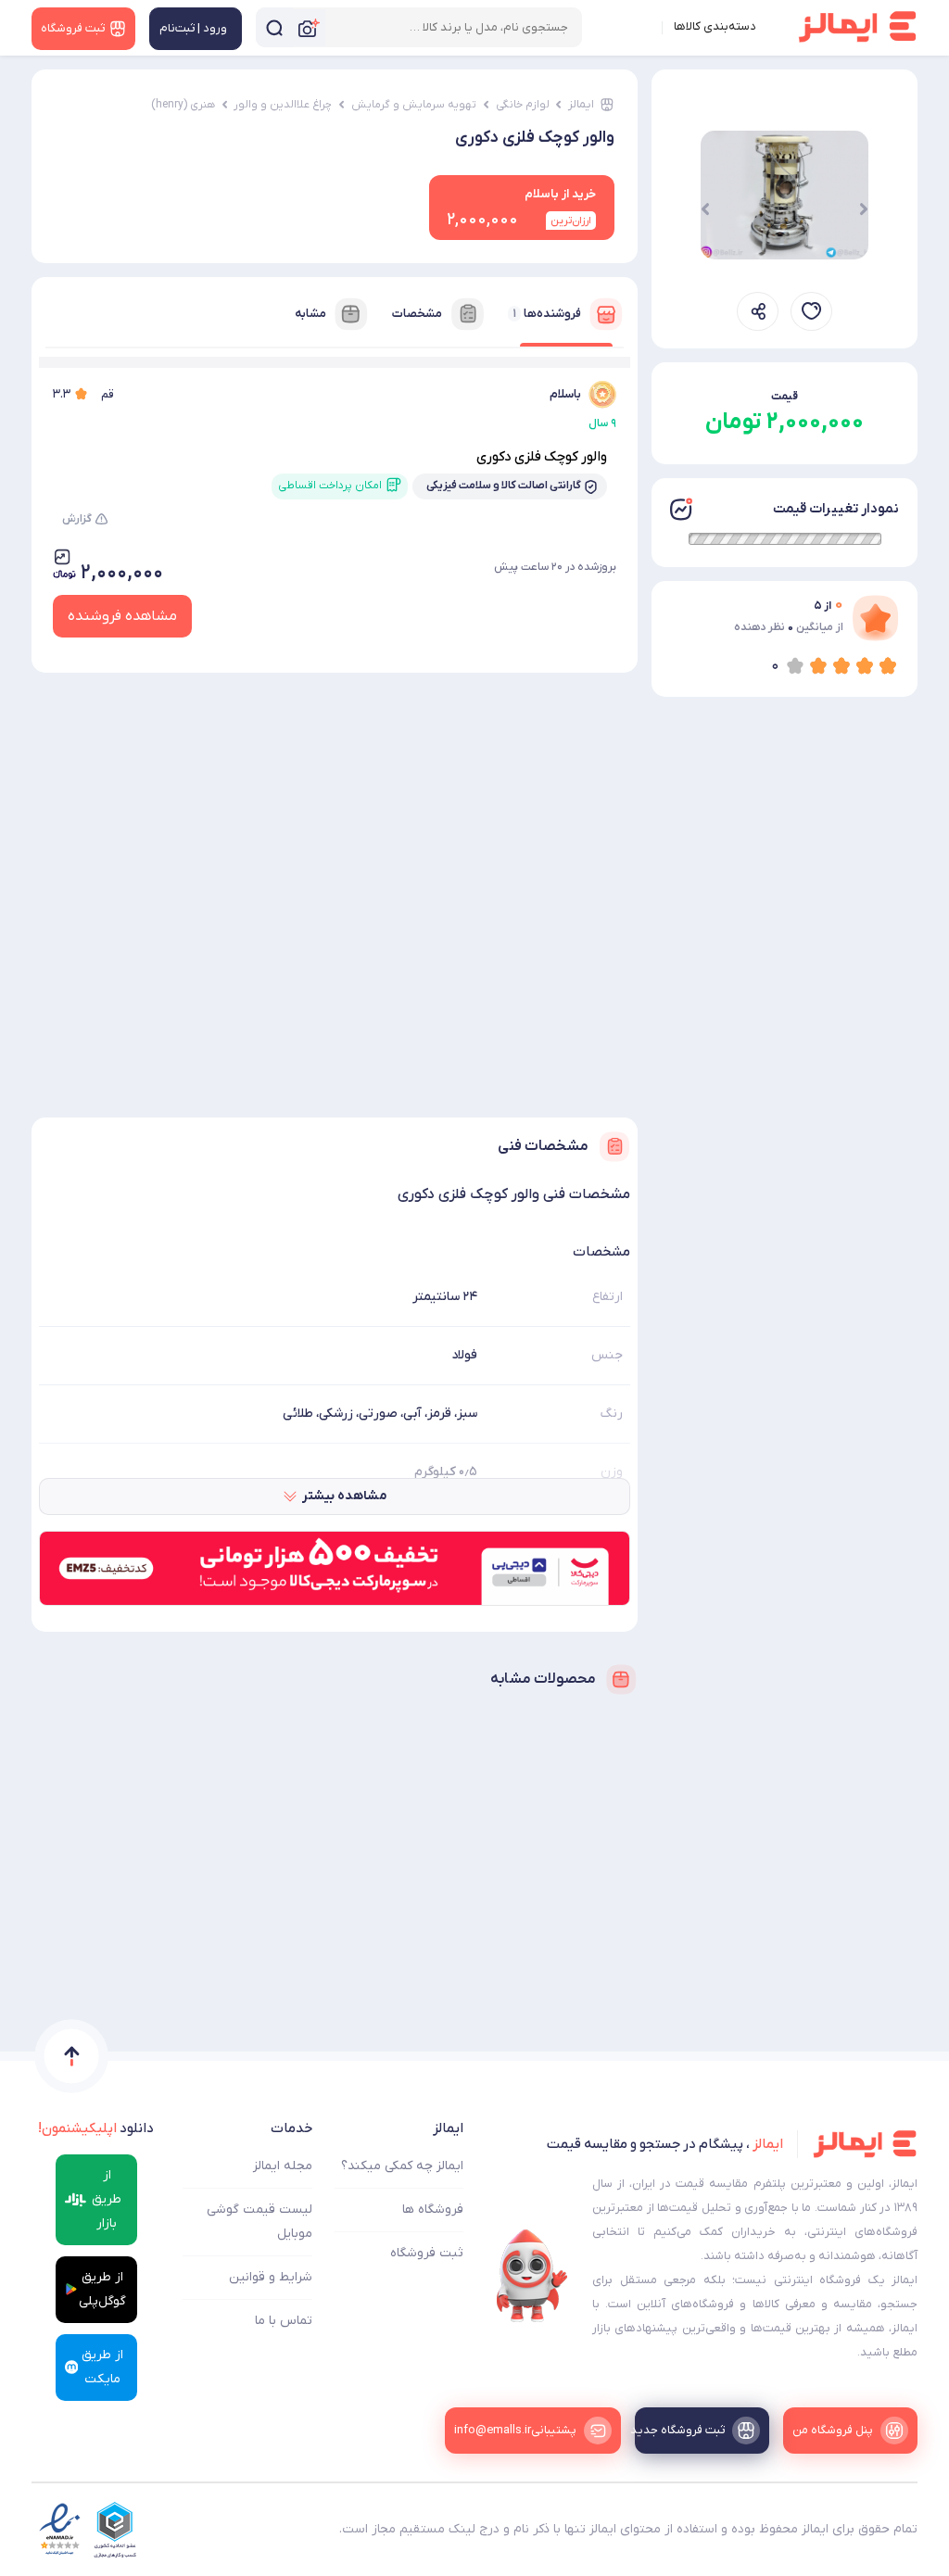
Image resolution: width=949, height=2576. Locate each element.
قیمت (785, 397)
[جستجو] (274, 27)
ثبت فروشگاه (427, 2253)
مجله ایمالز (283, 2166)
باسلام (565, 394)
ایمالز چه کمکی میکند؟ (402, 2166)
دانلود (96, 2128)
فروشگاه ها (433, 2210)
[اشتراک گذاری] (758, 311)
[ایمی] (532, 2276)
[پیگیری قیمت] (811, 311)
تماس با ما (284, 2321)
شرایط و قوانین (271, 2277)
